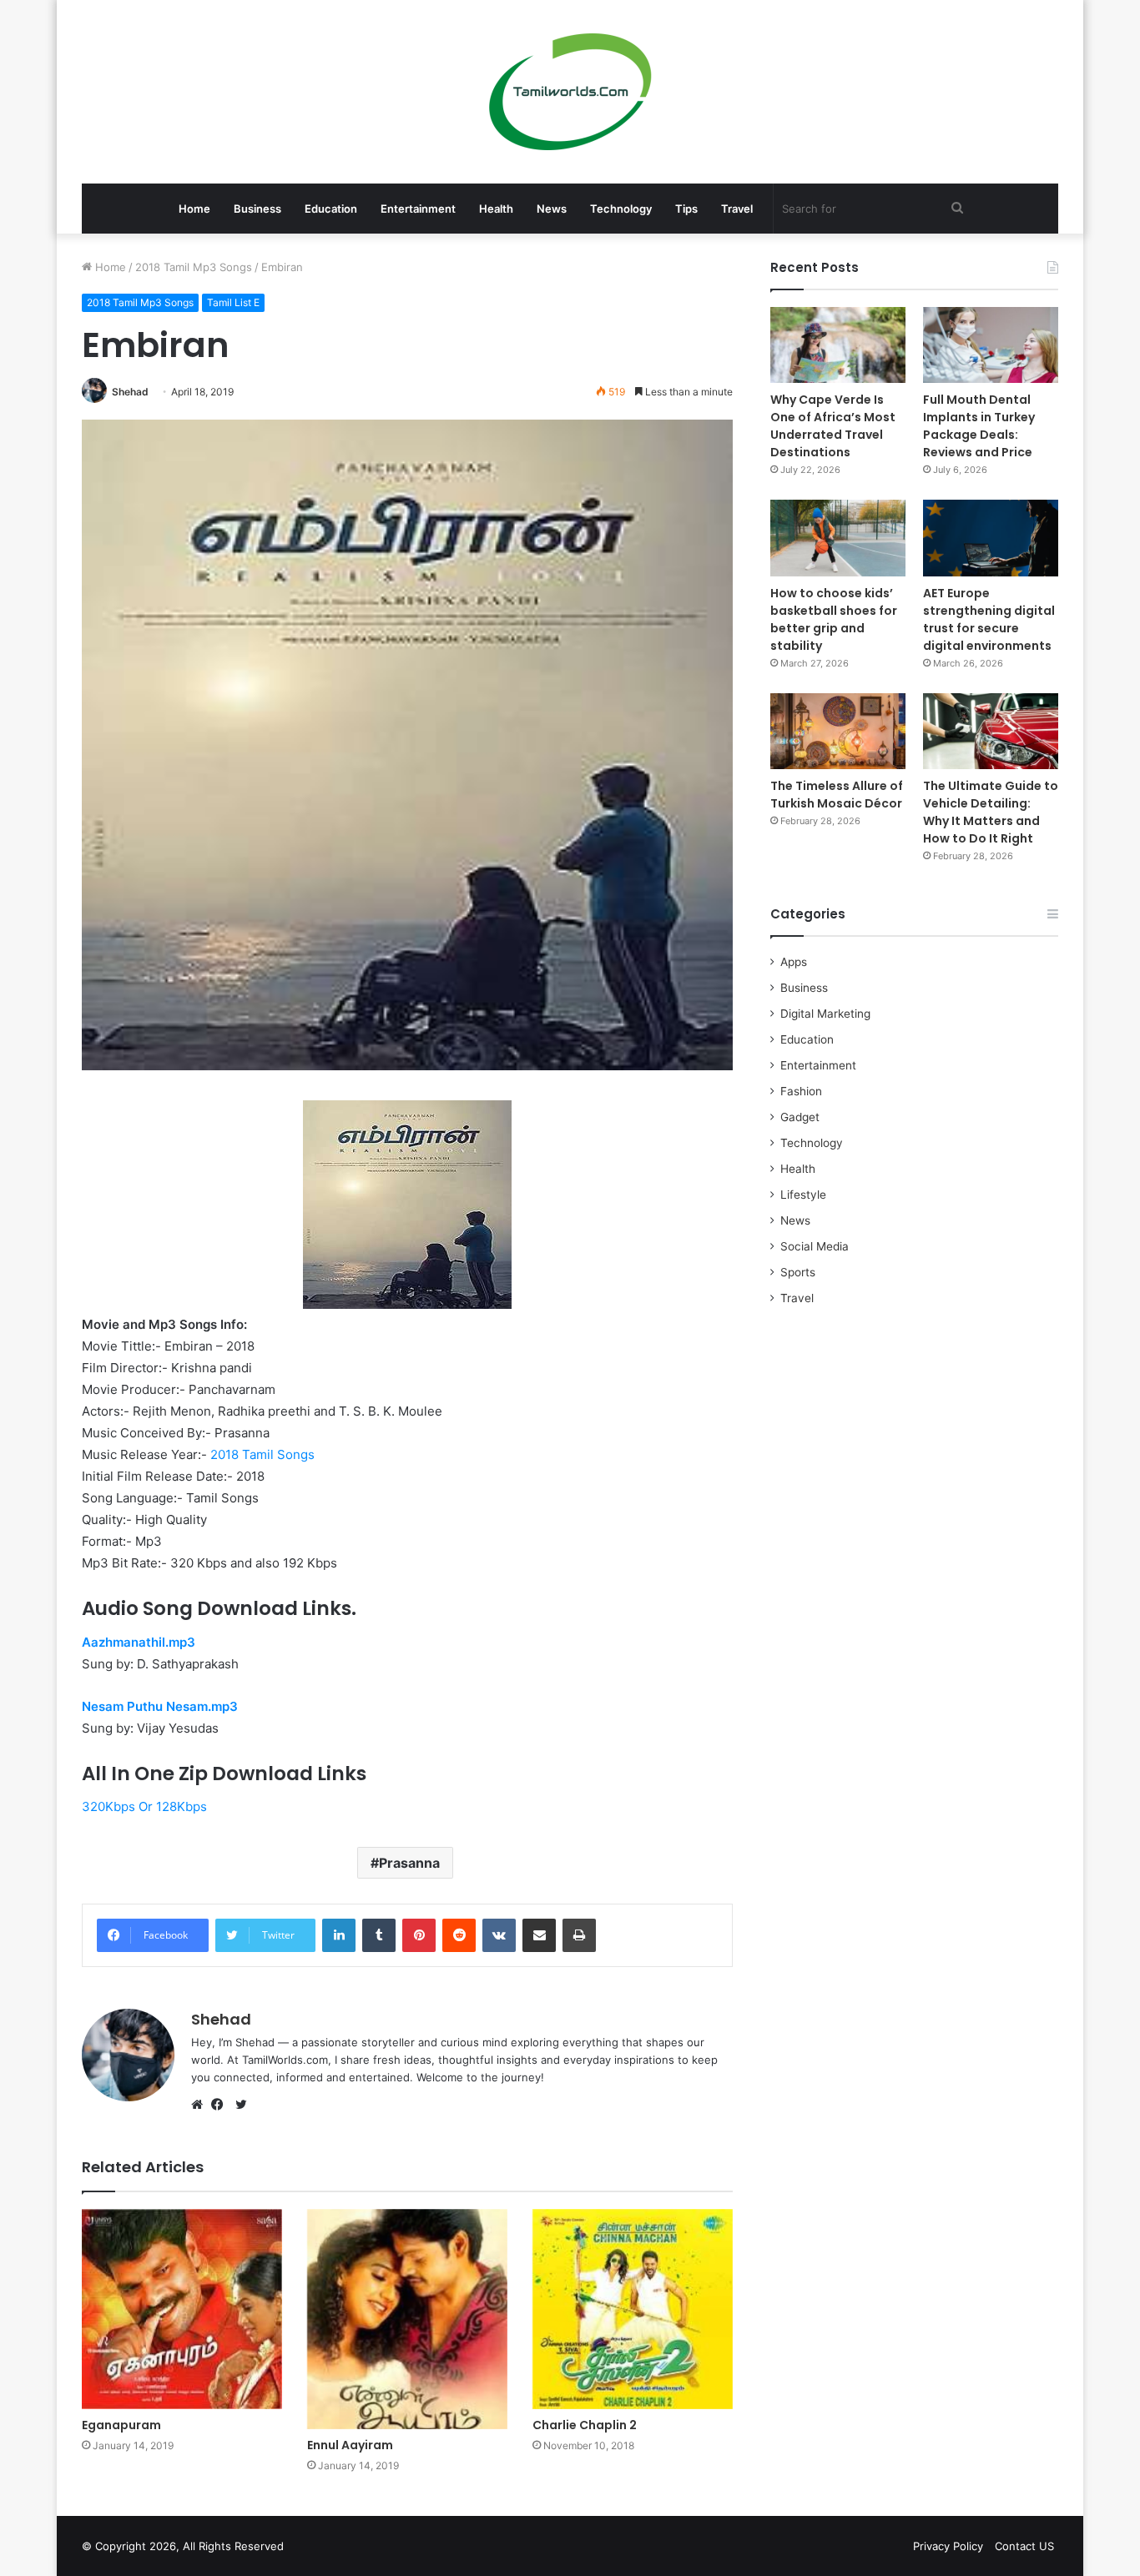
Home (194, 209)
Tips (686, 209)
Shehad (130, 392)
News (552, 209)
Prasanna (409, 1863)
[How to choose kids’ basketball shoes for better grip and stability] (838, 538)
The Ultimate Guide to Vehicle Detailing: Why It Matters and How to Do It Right (991, 812)
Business (257, 209)
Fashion (801, 1091)
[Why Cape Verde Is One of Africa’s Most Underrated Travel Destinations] (838, 345)
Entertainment (418, 209)
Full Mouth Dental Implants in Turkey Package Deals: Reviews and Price (979, 426)
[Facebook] (221, 2105)
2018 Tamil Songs (262, 1454)
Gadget (800, 1117)
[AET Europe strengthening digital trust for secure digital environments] (991, 538)
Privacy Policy (948, 2546)
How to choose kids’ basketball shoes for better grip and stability (834, 619)
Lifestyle (803, 1195)
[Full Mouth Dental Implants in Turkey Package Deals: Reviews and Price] (991, 345)
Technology (621, 209)
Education (331, 209)
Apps (794, 962)
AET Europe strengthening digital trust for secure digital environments (989, 619)
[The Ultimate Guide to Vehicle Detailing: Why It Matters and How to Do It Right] (991, 731)
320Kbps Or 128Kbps (144, 1806)
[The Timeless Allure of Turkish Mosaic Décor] (838, 731)
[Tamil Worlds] (570, 92)
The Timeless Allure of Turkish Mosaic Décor (837, 795)
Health (496, 209)
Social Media (815, 1246)
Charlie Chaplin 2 (585, 2425)
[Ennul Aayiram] (407, 2319)
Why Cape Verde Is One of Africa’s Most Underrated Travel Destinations (833, 426)
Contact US (1024, 2546)
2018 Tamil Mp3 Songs (194, 267)
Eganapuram (121, 2425)
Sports (798, 1272)
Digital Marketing (825, 1014)
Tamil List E (233, 302)
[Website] (201, 2105)
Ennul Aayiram (350, 2445)
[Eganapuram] (182, 2309)
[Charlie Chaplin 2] (633, 2309)
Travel (737, 209)
